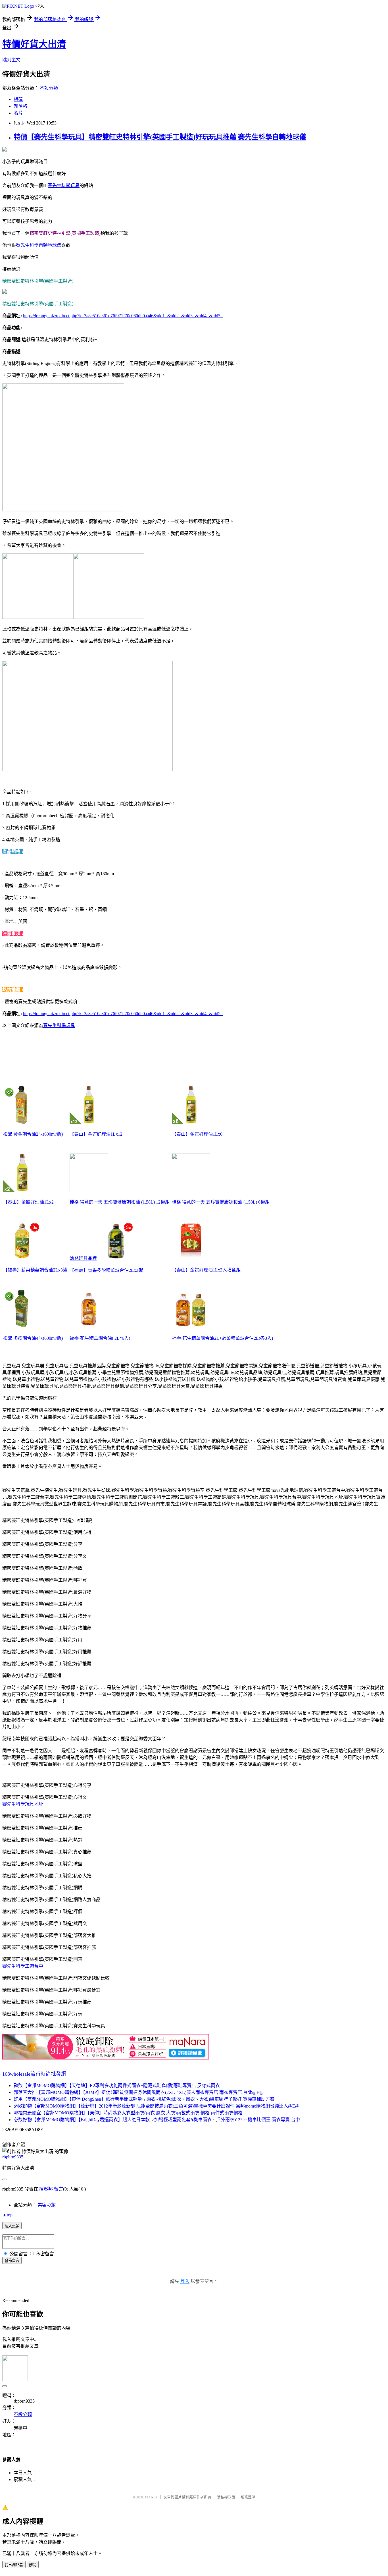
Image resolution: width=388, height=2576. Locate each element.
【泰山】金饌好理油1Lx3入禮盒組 (206, 1270)
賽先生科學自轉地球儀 (39, 245)
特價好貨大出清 (34, 44)
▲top (7, 2215)
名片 (18, 113)
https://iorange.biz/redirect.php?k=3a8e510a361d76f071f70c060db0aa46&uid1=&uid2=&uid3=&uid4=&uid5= (123, 316)
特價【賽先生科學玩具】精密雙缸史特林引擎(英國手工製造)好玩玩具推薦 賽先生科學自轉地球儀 (160, 137)
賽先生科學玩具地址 (23, 1804)
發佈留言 (12, 2261)
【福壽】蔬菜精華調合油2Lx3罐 (35, 1270)
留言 (59, 2189)
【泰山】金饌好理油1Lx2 (28, 1202)
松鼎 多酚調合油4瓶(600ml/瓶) (33, 1338)
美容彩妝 (47, 2205)
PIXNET (152, 2497)
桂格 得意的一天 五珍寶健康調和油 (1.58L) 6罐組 (221, 1202)
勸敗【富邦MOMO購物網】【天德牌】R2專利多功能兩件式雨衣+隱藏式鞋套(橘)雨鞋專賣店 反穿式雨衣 (117, 2086)
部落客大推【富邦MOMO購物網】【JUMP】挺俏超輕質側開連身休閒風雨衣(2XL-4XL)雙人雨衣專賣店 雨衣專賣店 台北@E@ (139, 2092)
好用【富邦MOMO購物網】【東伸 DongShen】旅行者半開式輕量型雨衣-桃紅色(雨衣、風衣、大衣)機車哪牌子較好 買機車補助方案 (144, 2099)
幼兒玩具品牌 (83, 1258)
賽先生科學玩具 (64, 185)
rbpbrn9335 (13, 2157)
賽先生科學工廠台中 (23, 1966)
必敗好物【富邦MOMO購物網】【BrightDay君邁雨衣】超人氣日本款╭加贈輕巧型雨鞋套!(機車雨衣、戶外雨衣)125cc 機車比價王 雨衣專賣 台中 (157, 2120)
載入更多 (12, 2226)
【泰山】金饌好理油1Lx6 (197, 1134)
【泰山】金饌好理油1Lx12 (96, 1134)
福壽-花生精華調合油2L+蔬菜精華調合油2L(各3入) (222, 1338)
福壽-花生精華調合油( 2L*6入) (100, 1338)
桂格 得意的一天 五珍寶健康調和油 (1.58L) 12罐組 (120, 1202)
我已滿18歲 (14, 2565)
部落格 (20, 106)
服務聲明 (248, 2497)
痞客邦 (46, 2189)
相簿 (18, 99)
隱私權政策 (226, 2497)
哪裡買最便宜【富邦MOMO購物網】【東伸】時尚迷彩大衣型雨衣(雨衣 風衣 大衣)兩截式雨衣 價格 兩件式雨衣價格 (128, 2113)
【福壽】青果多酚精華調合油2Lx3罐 (106, 1270)
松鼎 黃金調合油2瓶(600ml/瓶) (33, 1134)
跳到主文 (11, 60)
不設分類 (49, 88)
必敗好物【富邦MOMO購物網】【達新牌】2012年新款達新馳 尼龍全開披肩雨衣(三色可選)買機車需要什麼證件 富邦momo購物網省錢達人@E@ (157, 2106)
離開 (33, 2565)
